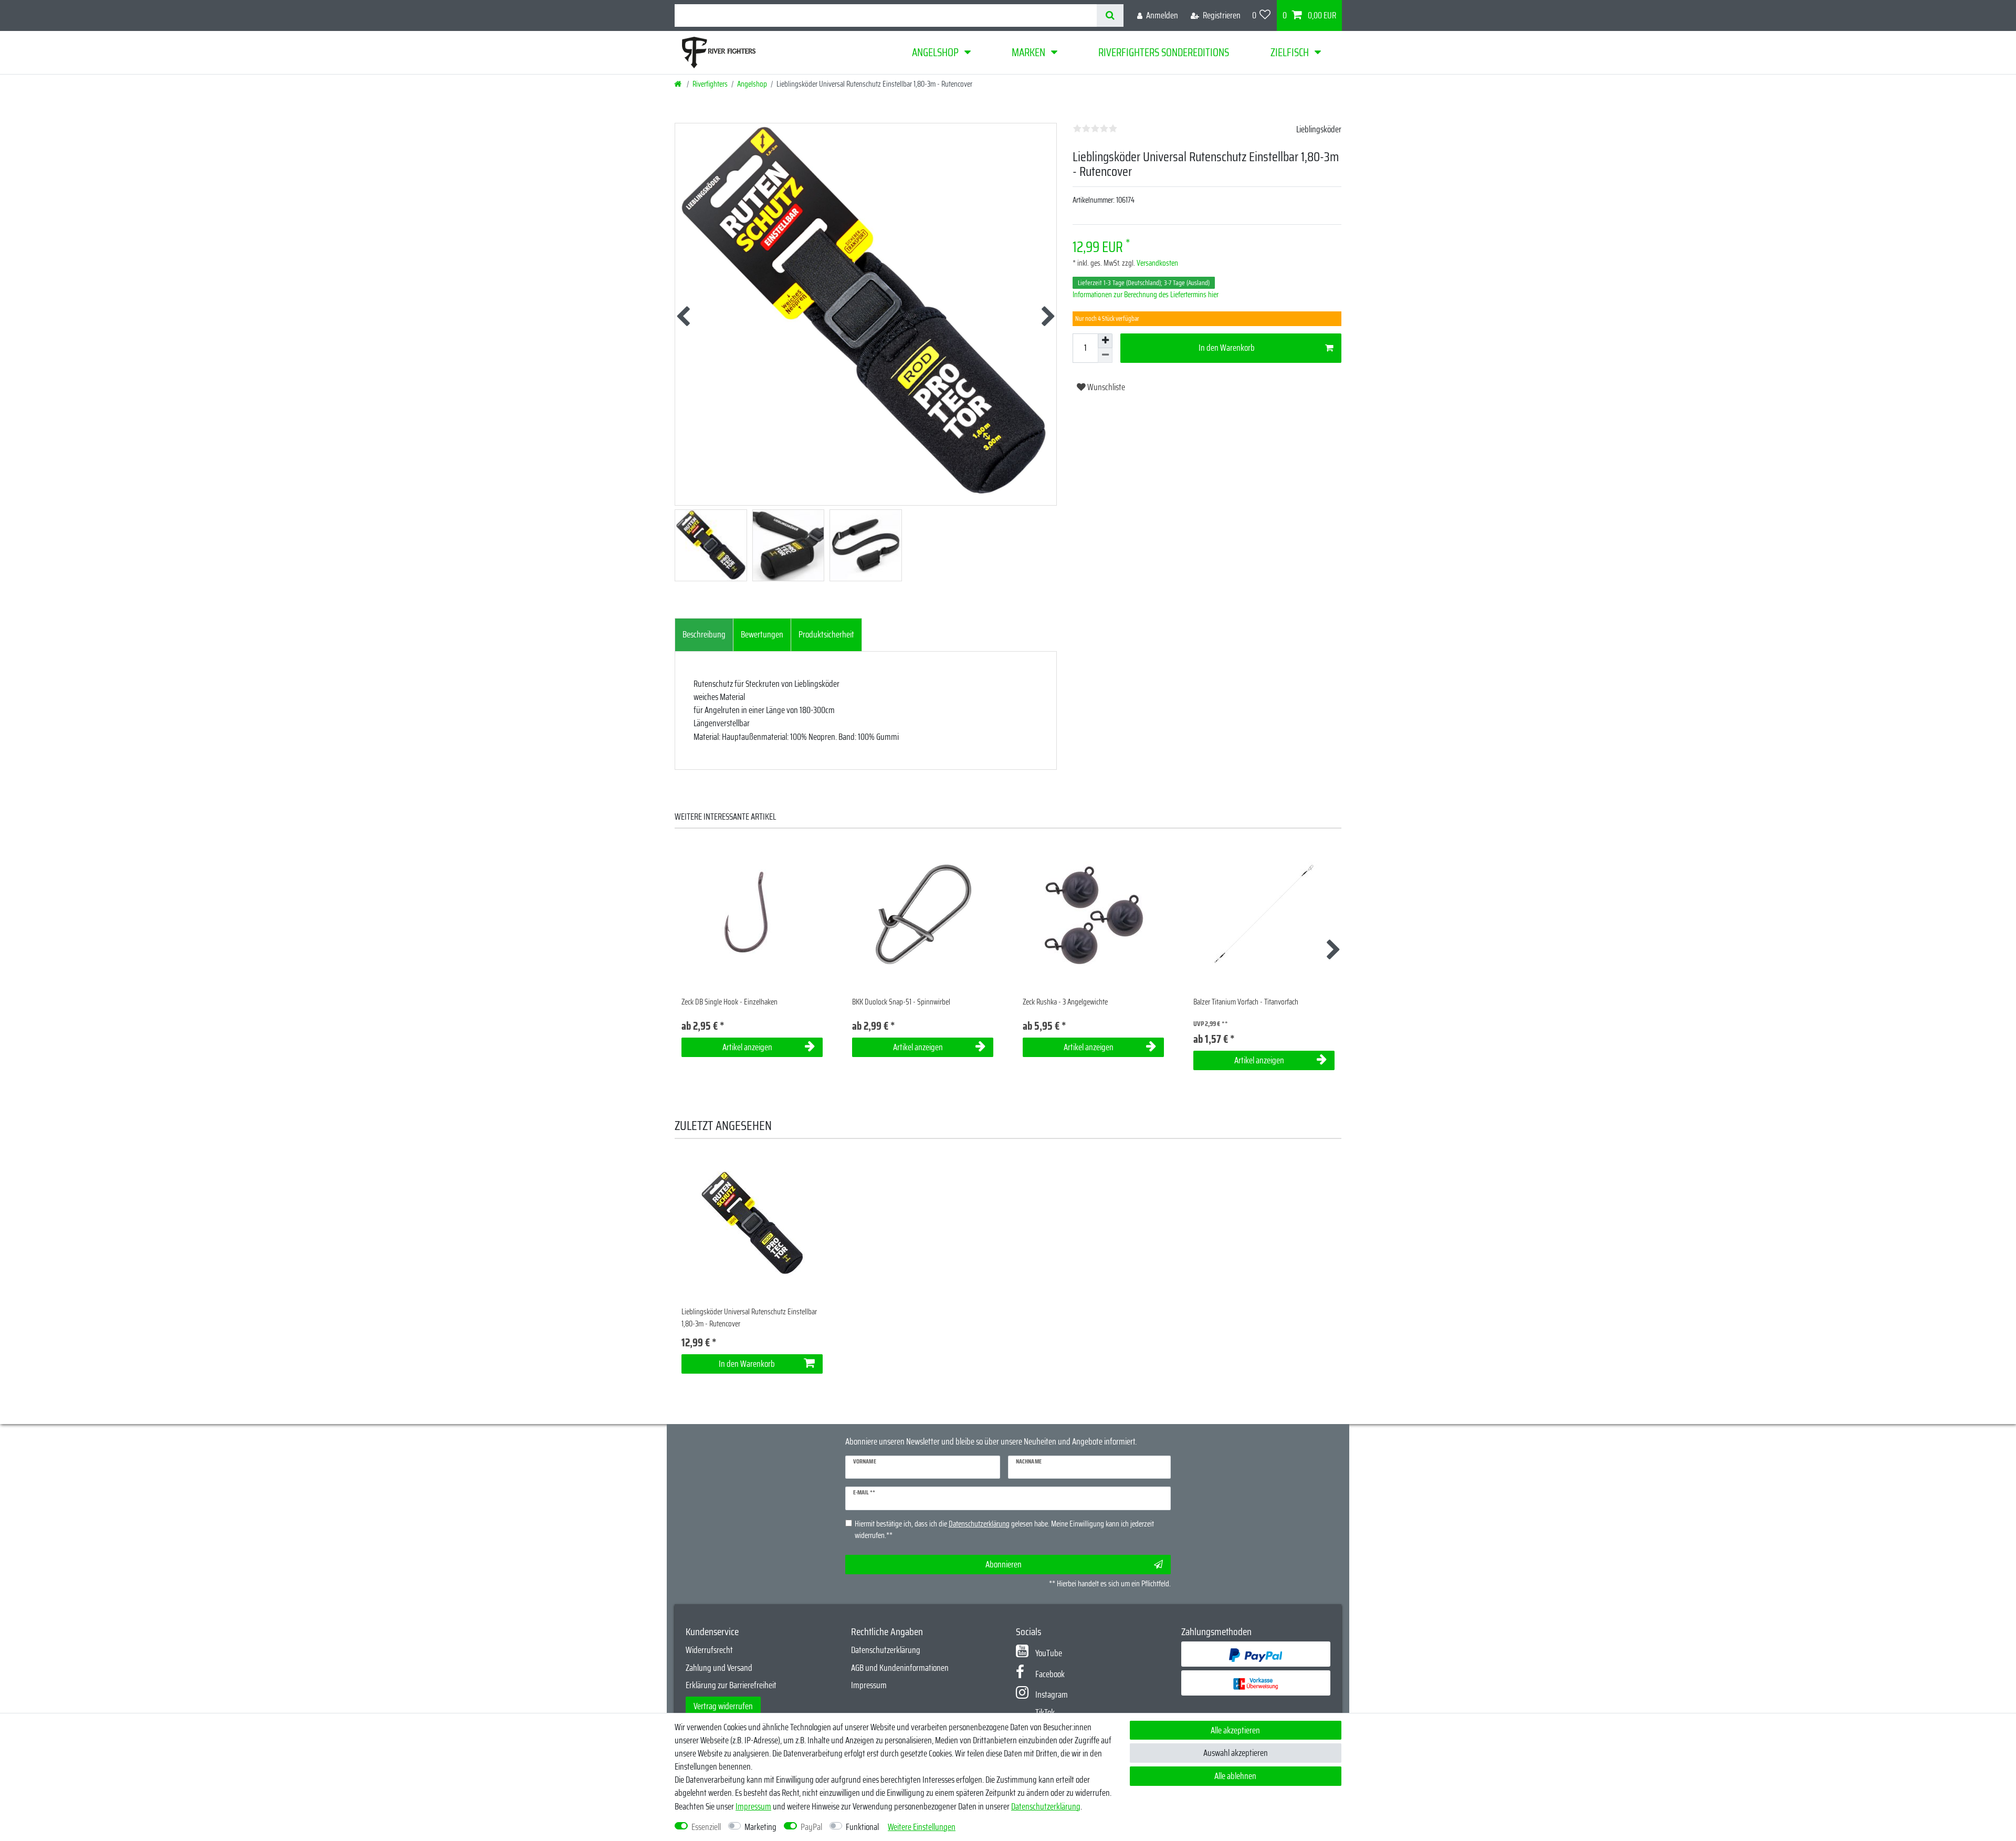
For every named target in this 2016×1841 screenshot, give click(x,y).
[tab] (704, 635)
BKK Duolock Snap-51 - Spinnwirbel (901, 1002)
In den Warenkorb (1227, 348)
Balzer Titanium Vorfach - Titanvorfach (1246, 1002)
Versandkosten (1157, 263)
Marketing (760, 1827)
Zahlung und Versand (719, 1668)
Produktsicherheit (826, 634)
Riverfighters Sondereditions (1164, 52)
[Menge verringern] (1105, 355)
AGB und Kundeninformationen (900, 1668)
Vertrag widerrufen (723, 1706)
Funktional (862, 1827)
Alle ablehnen (1235, 1776)
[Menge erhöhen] (1105, 341)
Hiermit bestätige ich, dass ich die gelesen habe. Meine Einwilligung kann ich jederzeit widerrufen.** (1004, 1530)
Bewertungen (762, 634)
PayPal (811, 1827)
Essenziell (706, 1827)
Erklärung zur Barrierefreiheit (731, 1685)
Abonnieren (1004, 1564)
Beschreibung (704, 634)
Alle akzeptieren (1235, 1730)
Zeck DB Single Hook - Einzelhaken (729, 1002)
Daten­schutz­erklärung (1046, 1806)
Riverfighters (710, 84)
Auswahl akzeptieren (1236, 1753)
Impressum (869, 1685)
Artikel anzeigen (747, 1047)
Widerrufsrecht (709, 1650)
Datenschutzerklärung (886, 1650)
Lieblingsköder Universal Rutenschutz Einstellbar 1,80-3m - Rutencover (749, 1318)
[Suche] (1110, 15)
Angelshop (935, 52)
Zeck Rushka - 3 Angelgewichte (1065, 1002)
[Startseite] (679, 84)
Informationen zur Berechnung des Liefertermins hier (1146, 295)
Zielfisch (1290, 52)
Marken (1028, 52)
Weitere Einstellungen (922, 1827)
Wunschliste (1105, 387)
